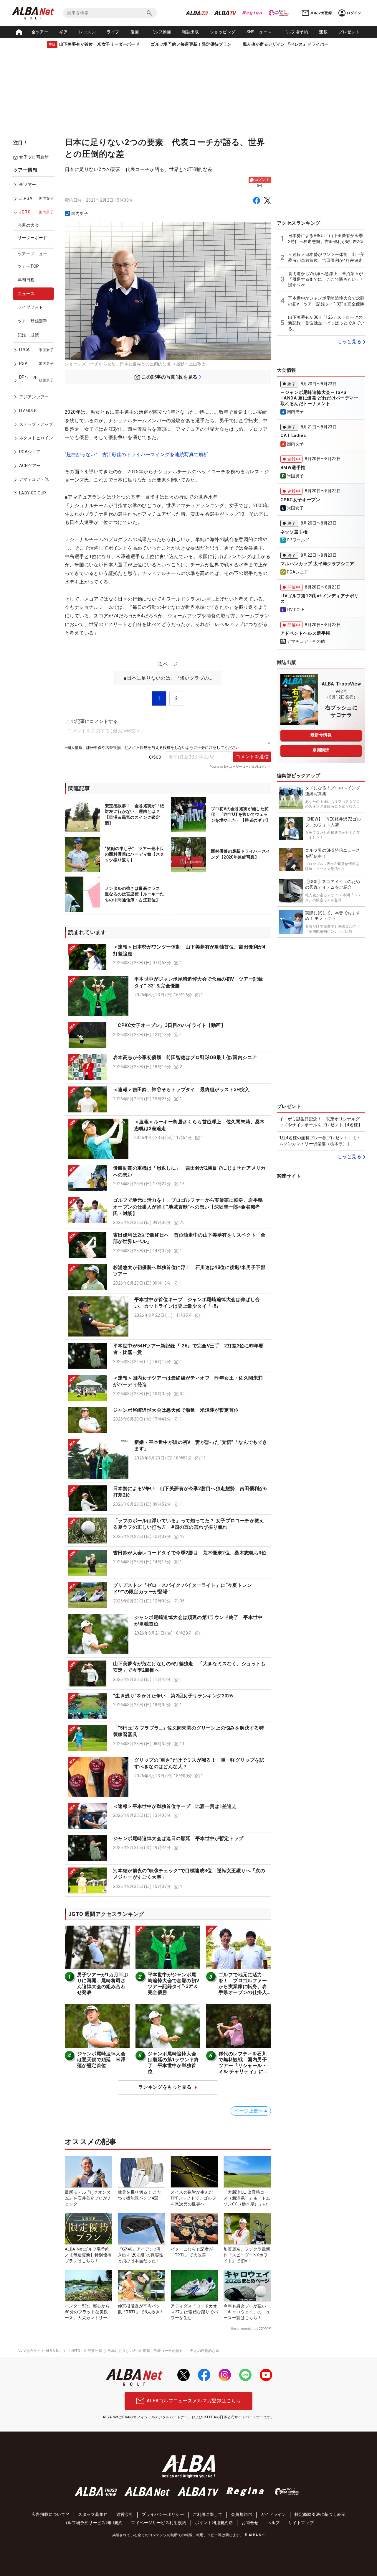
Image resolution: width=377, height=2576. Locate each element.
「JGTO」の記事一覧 (85, 2351)
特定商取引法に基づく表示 (320, 2514)
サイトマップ (301, 2523)
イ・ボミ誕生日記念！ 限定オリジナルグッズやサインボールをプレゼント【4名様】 (321, 1122)
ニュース (26, 294)
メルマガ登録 (321, 13)
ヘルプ (273, 2523)
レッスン (87, 32)
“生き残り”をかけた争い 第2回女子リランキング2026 (173, 1696)
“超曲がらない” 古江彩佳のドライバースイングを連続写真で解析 (137, 454)
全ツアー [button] (40, 32)
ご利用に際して (207, 2514)
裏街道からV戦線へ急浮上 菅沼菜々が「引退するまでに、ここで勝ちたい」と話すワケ (326, 279)
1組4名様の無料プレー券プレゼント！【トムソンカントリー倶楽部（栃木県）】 (320, 1141)
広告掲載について (48, 2514)
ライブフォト (30, 308)
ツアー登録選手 (33, 321)
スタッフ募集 (91, 2514)
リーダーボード (33, 238)
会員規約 (239, 2514)
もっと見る (349, 342)
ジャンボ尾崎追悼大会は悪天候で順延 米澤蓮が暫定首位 (176, 1410)
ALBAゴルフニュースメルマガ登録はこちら (194, 2401)
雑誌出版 (191, 32)
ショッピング (223, 32)
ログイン (354, 13)
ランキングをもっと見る (165, 2087)
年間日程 (26, 280)
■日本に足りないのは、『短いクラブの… (168, 678)
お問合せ (250, 2523)
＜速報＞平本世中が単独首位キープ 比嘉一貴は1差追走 (175, 1806)
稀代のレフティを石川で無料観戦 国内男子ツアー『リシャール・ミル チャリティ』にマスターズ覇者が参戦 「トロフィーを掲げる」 (243, 2071)
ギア (63, 32)
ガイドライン (273, 2514)
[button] (168, 957)
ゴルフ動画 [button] (161, 32)
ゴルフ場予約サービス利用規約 (93, 2523)
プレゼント (349, 32)
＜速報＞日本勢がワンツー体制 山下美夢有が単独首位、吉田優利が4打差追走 (326, 257)
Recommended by (245, 2329)
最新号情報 (321, 735)
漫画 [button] (135, 32)
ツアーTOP (28, 266)
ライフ (113, 32)
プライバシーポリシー (163, 2514)
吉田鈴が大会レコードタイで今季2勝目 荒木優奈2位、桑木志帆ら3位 (190, 1553)
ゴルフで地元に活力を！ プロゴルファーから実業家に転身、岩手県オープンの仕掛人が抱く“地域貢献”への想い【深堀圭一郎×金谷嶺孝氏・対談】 (188, 1207)
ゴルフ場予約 (295, 32)
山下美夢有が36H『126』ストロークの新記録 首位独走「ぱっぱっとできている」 (326, 323)
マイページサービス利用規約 (159, 2523)
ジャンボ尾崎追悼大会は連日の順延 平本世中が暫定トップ (178, 1838)
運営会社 (125, 2514)
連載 (323, 32)
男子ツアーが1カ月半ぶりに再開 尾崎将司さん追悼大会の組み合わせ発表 (103, 1984)
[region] (35, 336)
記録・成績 (28, 335)
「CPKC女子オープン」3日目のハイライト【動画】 (169, 1025)
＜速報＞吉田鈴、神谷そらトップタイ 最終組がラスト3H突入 (181, 1090)
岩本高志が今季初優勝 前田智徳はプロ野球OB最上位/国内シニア (185, 1057)
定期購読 (321, 750)
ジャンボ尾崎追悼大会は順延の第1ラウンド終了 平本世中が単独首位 (173, 2063)
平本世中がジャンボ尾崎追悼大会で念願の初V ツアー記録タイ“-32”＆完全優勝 (176, 1984)
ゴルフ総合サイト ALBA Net (39, 2351)
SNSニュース (259, 32)
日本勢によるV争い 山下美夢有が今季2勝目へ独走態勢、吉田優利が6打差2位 (326, 239)
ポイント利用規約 (212, 2523)
